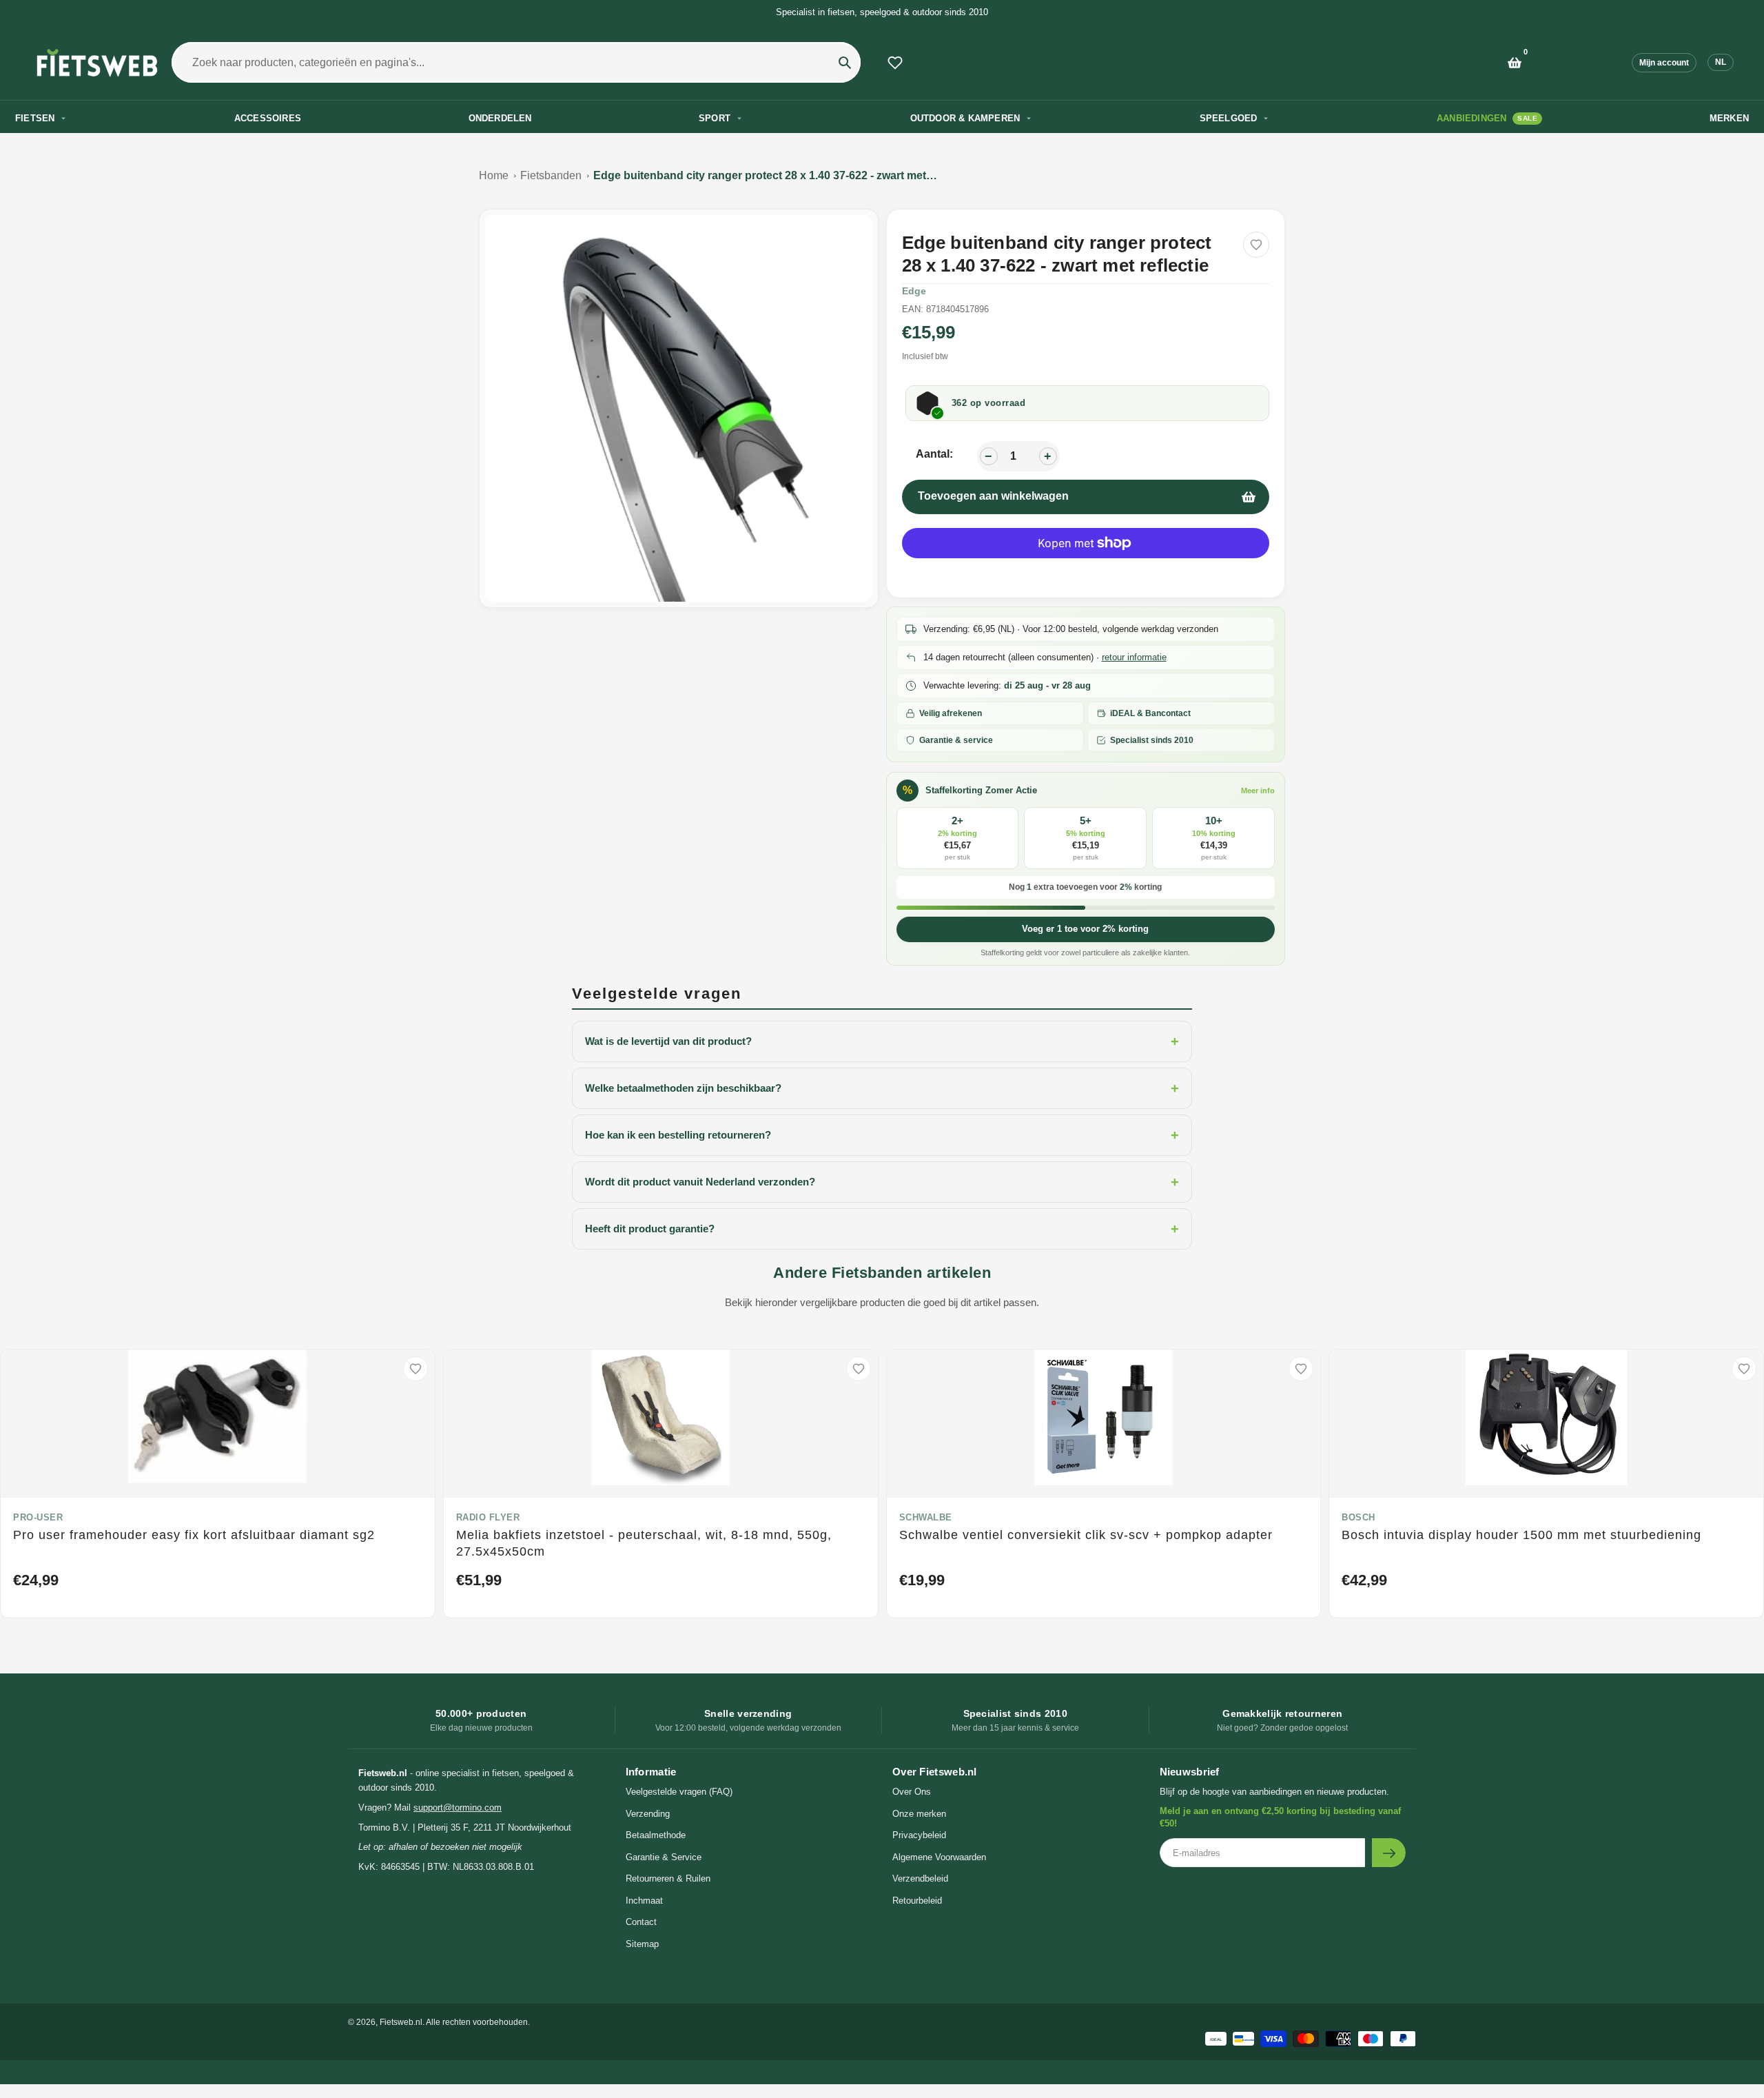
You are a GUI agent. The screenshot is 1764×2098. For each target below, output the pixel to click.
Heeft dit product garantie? (882, 1229)
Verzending (648, 1814)
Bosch (1358, 1517)
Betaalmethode (656, 1835)
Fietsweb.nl (401, 2022)
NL (1721, 62)
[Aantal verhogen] (1048, 456)
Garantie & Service (664, 1857)
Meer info (1258, 791)
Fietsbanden (551, 175)
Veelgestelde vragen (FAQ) (679, 1792)
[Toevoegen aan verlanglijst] (1256, 245)
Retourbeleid (917, 1901)
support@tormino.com (458, 1807)
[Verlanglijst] (895, 63)
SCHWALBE (926, 1517)
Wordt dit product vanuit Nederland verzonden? (882, 1182)
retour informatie (1134, 657)
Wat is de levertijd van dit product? (882, 1041)
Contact (641, 1922)
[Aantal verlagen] (989, 456)
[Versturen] (1389, 1853)
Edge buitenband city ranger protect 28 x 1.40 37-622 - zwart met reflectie (766, 175)
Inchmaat (644, 1901)
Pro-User (38, 1517)
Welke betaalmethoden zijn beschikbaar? (882, 1088)
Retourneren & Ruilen (668, 1878)
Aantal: (934, 454)
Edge (914, 291)
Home (494, 175)
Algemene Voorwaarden (939, 1857)
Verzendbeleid (920, 1878)
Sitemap (642, 1944)
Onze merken (919, 1814)
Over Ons (912, 1792)
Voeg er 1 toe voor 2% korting (1085, 929)
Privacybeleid (919, 1835)
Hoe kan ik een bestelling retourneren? (882, 1135)
